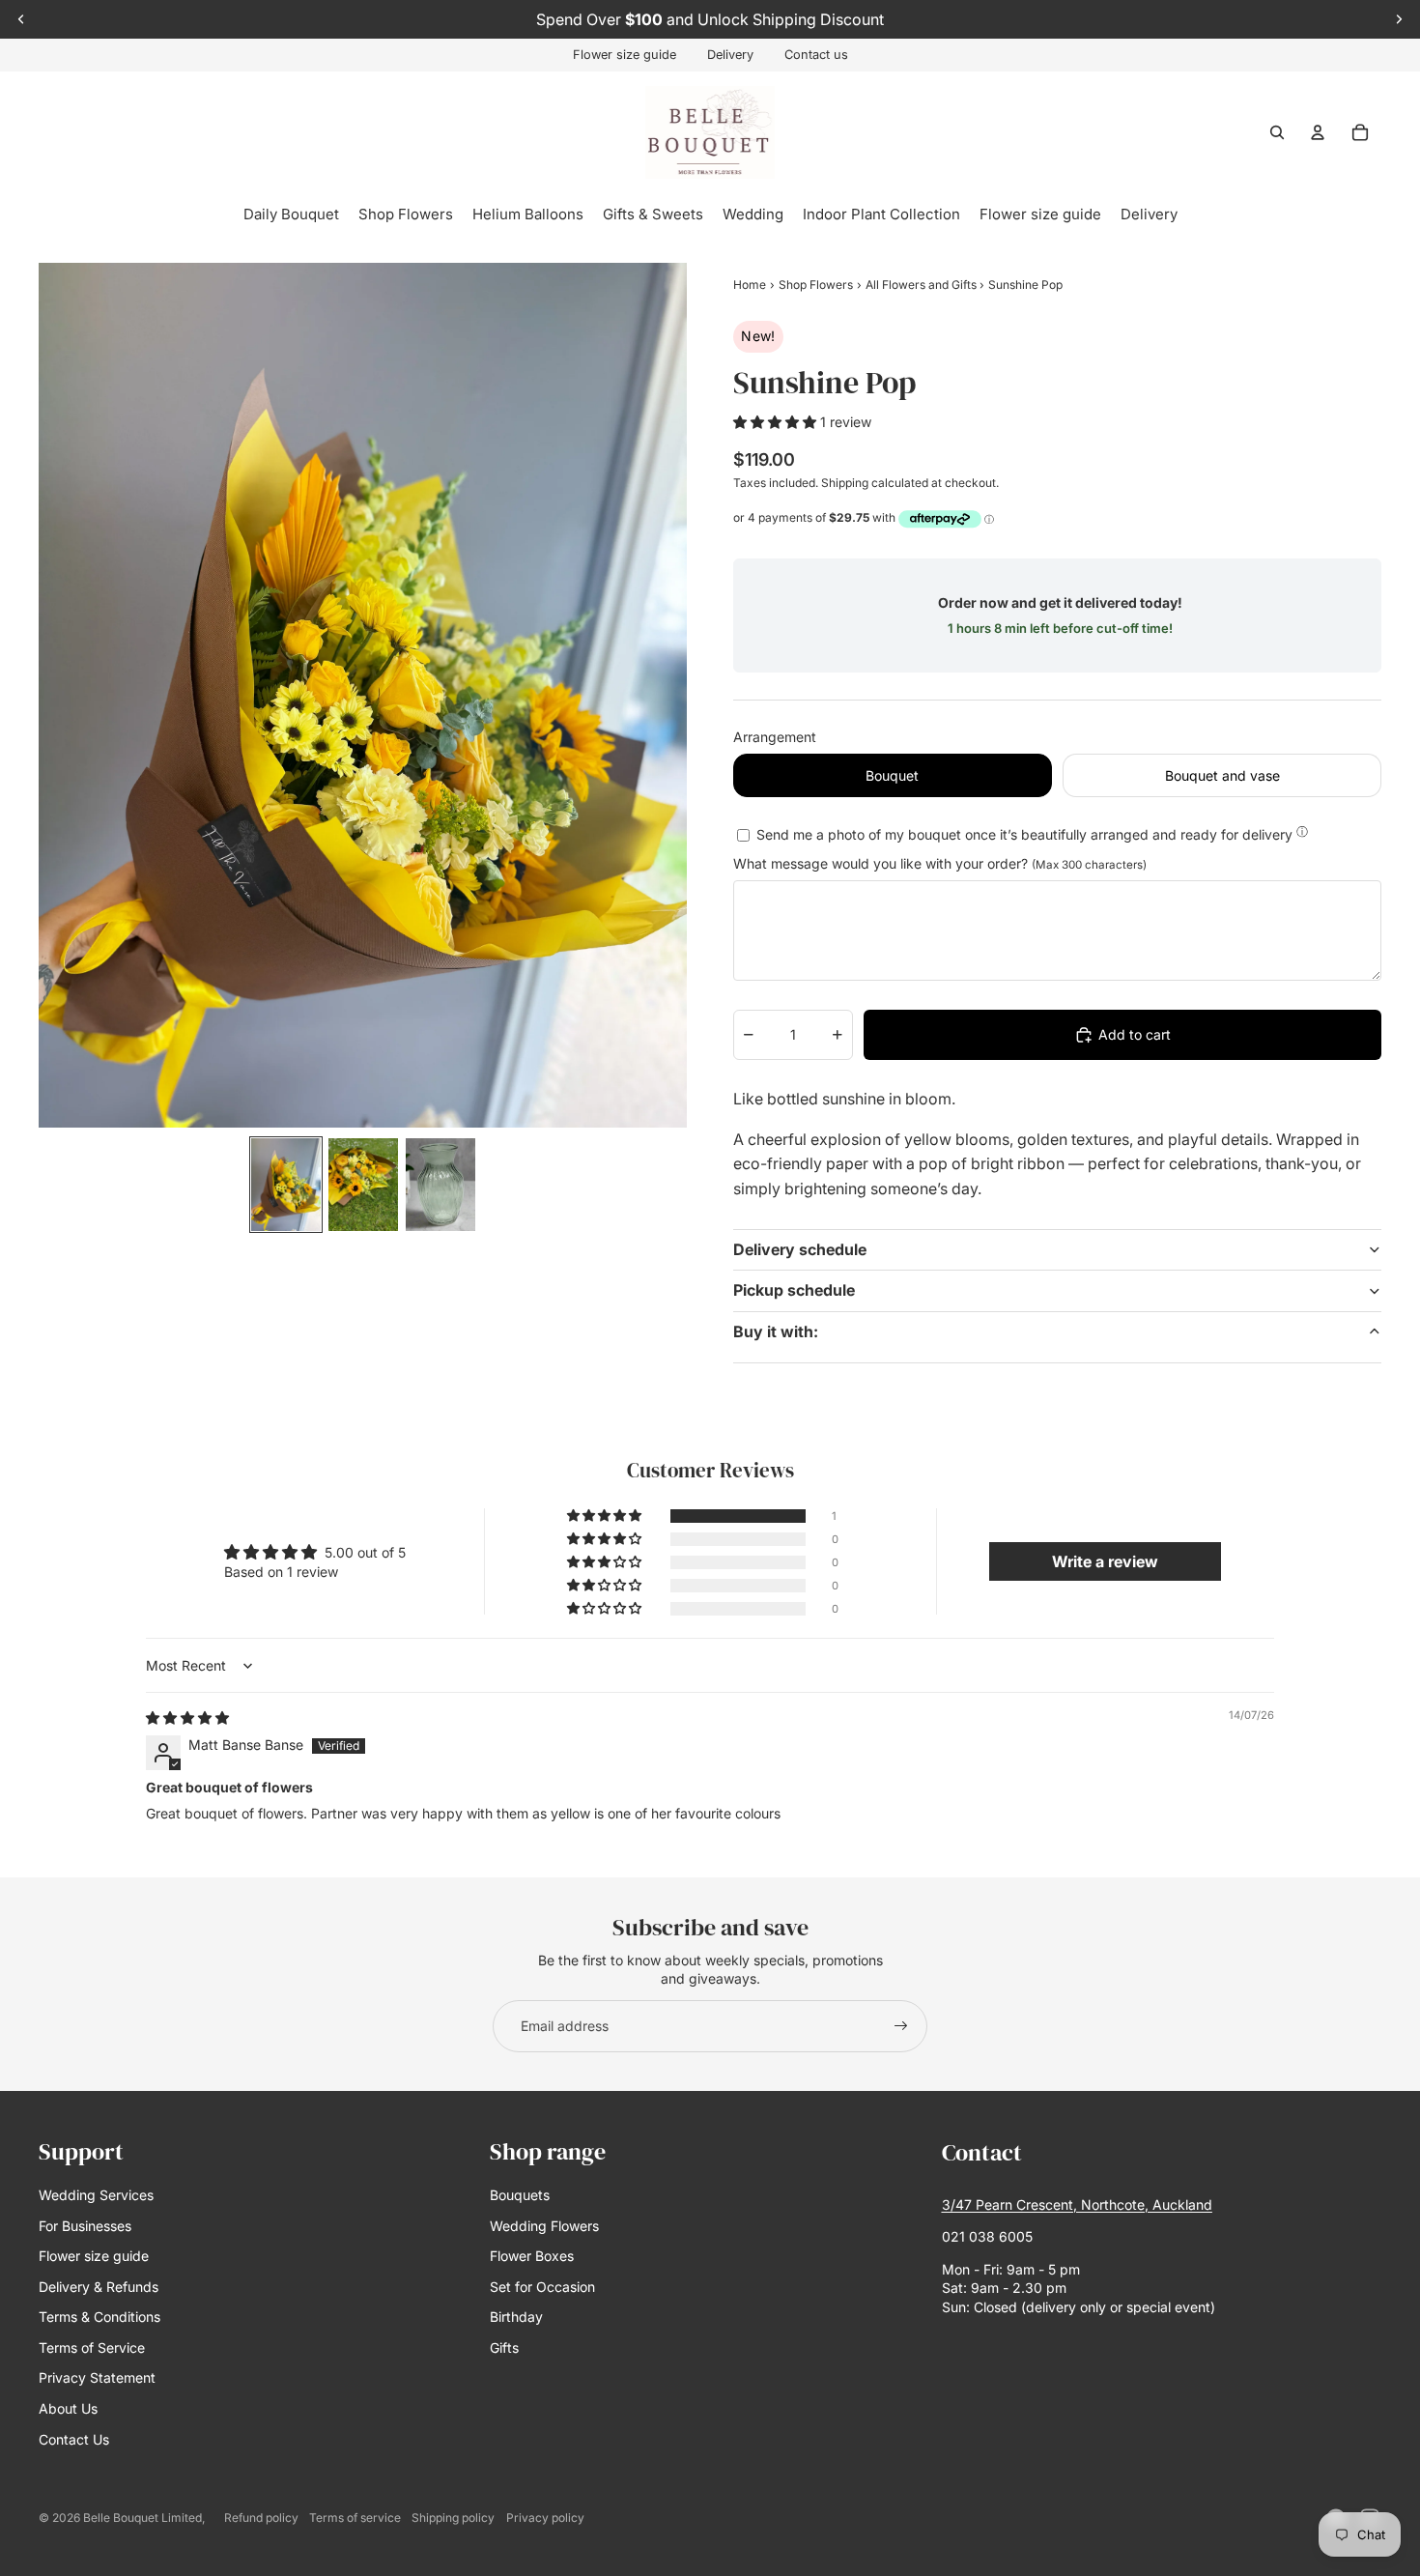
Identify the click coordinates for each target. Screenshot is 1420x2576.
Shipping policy (453, 2518)
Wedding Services (96, 2195)
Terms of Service (92, 2347)
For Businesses (85, 2226)
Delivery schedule (800, 1249)
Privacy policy (545, 2518)
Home (750, 285)
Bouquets (520, 2195)
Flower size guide (625, 55)
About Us (68, 2408)
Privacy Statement (97, 2377)
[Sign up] (901, 2026)
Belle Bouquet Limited (142, 2518)
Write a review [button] (1105, 1561)
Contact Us (74, 2439)
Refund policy (261, 2518)
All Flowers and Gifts (923, 285)
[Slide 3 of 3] (440, 1185)
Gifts (504, 2347)
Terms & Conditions (99, 2317)
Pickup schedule (794, 1290)
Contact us (816, 55)
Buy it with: (776, 1331)
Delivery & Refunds (99, 2287)
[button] (777, 422)
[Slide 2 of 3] (363, 1185)
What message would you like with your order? (940, 863)
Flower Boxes (532, 2256)
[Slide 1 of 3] (286, 1185)
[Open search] (1277, 132)
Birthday (516, 2317)
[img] (187, 1717)
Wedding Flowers (544, 2226)
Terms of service (355, 2518)
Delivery (730, 55)
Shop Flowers (816, 285)
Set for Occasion (542, 2287)
